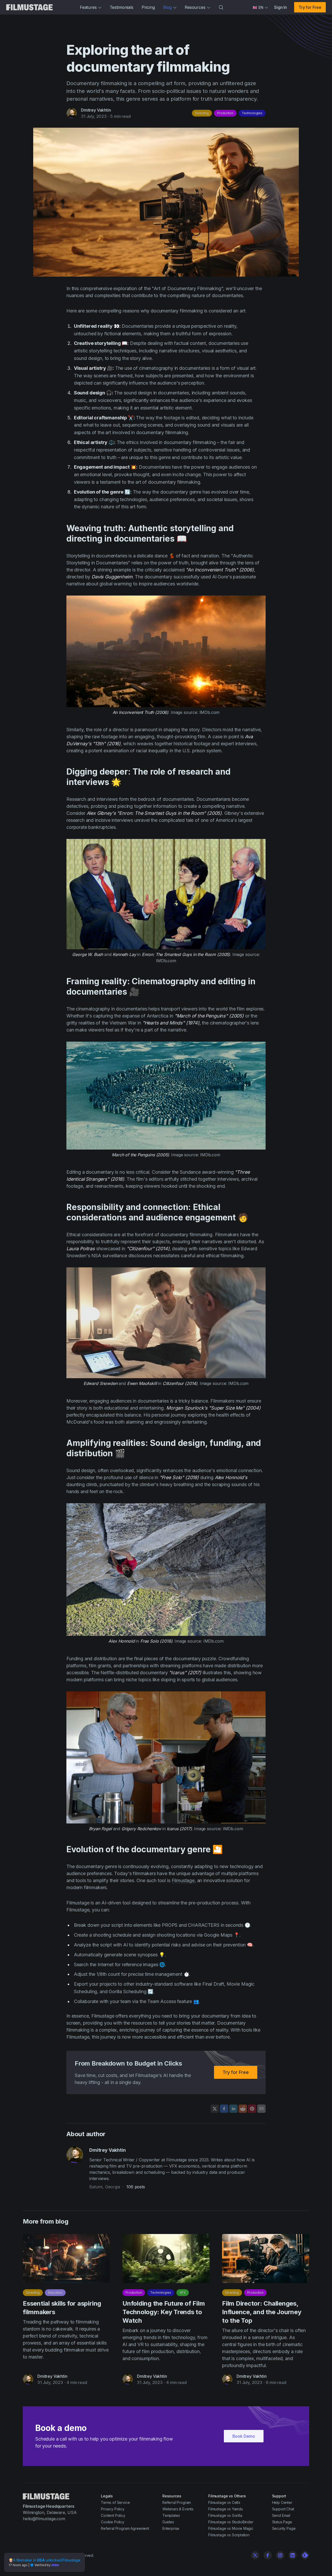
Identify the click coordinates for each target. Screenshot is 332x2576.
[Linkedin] (293, 2555)
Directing (202, 113)
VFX (183, 2293)
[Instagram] (280, 2555)
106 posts (136, 2187)
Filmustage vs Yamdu (226, 2509)
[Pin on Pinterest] (252, 2109)
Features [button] (88, 7)
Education (55, 2293)
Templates (171, 2515)
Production (225, 113)
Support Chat (283, 2509)
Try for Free (310, 7)
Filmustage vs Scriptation (229, 2535)
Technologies (252, 113)
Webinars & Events (178, 2509)
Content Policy (113, 2515)
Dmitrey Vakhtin (96, 110)
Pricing (148, 7)
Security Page (284, 2528)
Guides (168, 2522)
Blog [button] (167, 7)
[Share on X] (215, 2109)
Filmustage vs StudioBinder (231, 2522)
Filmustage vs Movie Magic (231, 2528)
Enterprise (171, 2528)
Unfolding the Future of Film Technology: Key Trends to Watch (164, 2312)
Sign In (281, 7)
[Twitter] (255, 2555)
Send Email (281, 2515)
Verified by (43, 2565)
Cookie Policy (113, 2522)
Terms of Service (115, 2502)
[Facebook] (268, 2555)
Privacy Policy (113, 2509)
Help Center (282, 2502)
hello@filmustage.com (44, 2519)
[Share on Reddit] (243, 2109)
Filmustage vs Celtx (224, 2502)
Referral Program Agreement (125, 2528)
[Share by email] (261, 2109)
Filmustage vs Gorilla (225, 2515)
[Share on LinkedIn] (233, 2109)
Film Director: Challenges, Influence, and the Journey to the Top (262, 2312)
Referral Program (177, 2502)
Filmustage (183, 1880)
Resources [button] (195, 7)
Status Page (282, 2522)
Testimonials (122, 7)
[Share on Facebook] (224, 2109)
